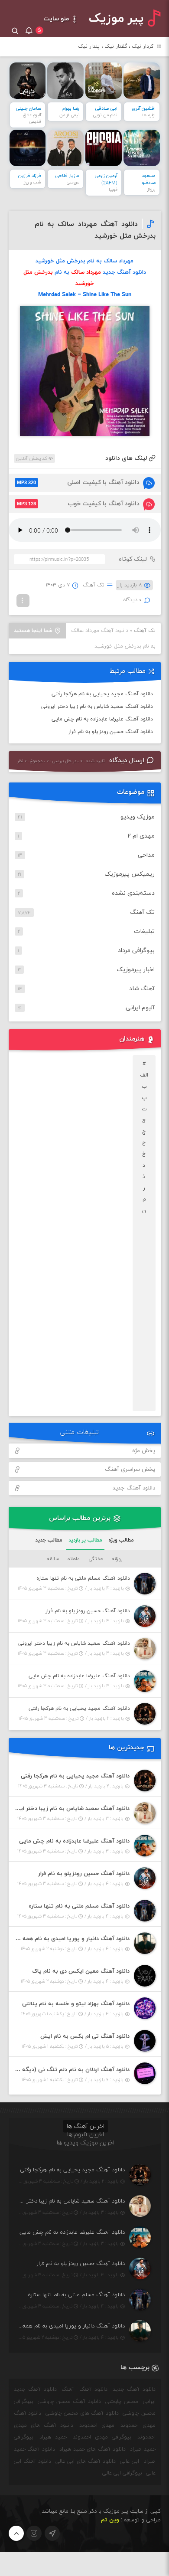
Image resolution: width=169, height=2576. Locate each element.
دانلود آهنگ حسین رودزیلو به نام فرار (111, 732)
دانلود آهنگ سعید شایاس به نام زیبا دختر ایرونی (97, 707)
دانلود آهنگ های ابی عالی (86, 2461)
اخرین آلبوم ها (86, 2135)
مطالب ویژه (121, 1540)
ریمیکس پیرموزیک (130, 874)
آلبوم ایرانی (140, 1008)
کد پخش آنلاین (32, 458)
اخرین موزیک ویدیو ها (86, 2143)
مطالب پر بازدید (85, 1540)
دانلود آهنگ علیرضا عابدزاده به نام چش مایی (102, 719)
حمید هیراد (53, 2437)
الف (144, 1075)
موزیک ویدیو (138, 817)
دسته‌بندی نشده (133, 893)
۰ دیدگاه (133, 600)
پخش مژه (144, 1451)
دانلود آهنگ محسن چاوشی (69, 2402)
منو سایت (57, 19)
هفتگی (96, 1559)
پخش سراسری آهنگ (130, 1470)
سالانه (53, 1559)
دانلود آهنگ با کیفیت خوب (78, 504)
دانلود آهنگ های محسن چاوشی (82, 2413)
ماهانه (74, 1559)
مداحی (146, 855)
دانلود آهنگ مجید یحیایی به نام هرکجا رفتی (102, 694)
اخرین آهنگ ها (86, 2126)
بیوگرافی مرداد (136, 951)
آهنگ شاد (142, 989)
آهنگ (68, 2389)
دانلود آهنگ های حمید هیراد (93, 2449)
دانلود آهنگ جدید (134, 1488)
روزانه (117, 1559)
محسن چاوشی (122, 2402)
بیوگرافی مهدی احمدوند (102, 2437)
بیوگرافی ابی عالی (122, 2473)
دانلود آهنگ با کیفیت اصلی (78, 483)
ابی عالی (130, 2461)
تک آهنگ (94, 585)
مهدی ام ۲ (141, 836)
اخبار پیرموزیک (136, 970)
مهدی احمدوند (97, 2425)
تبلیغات (144, 931)
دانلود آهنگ (94, 2389)
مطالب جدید (49, 1540)
